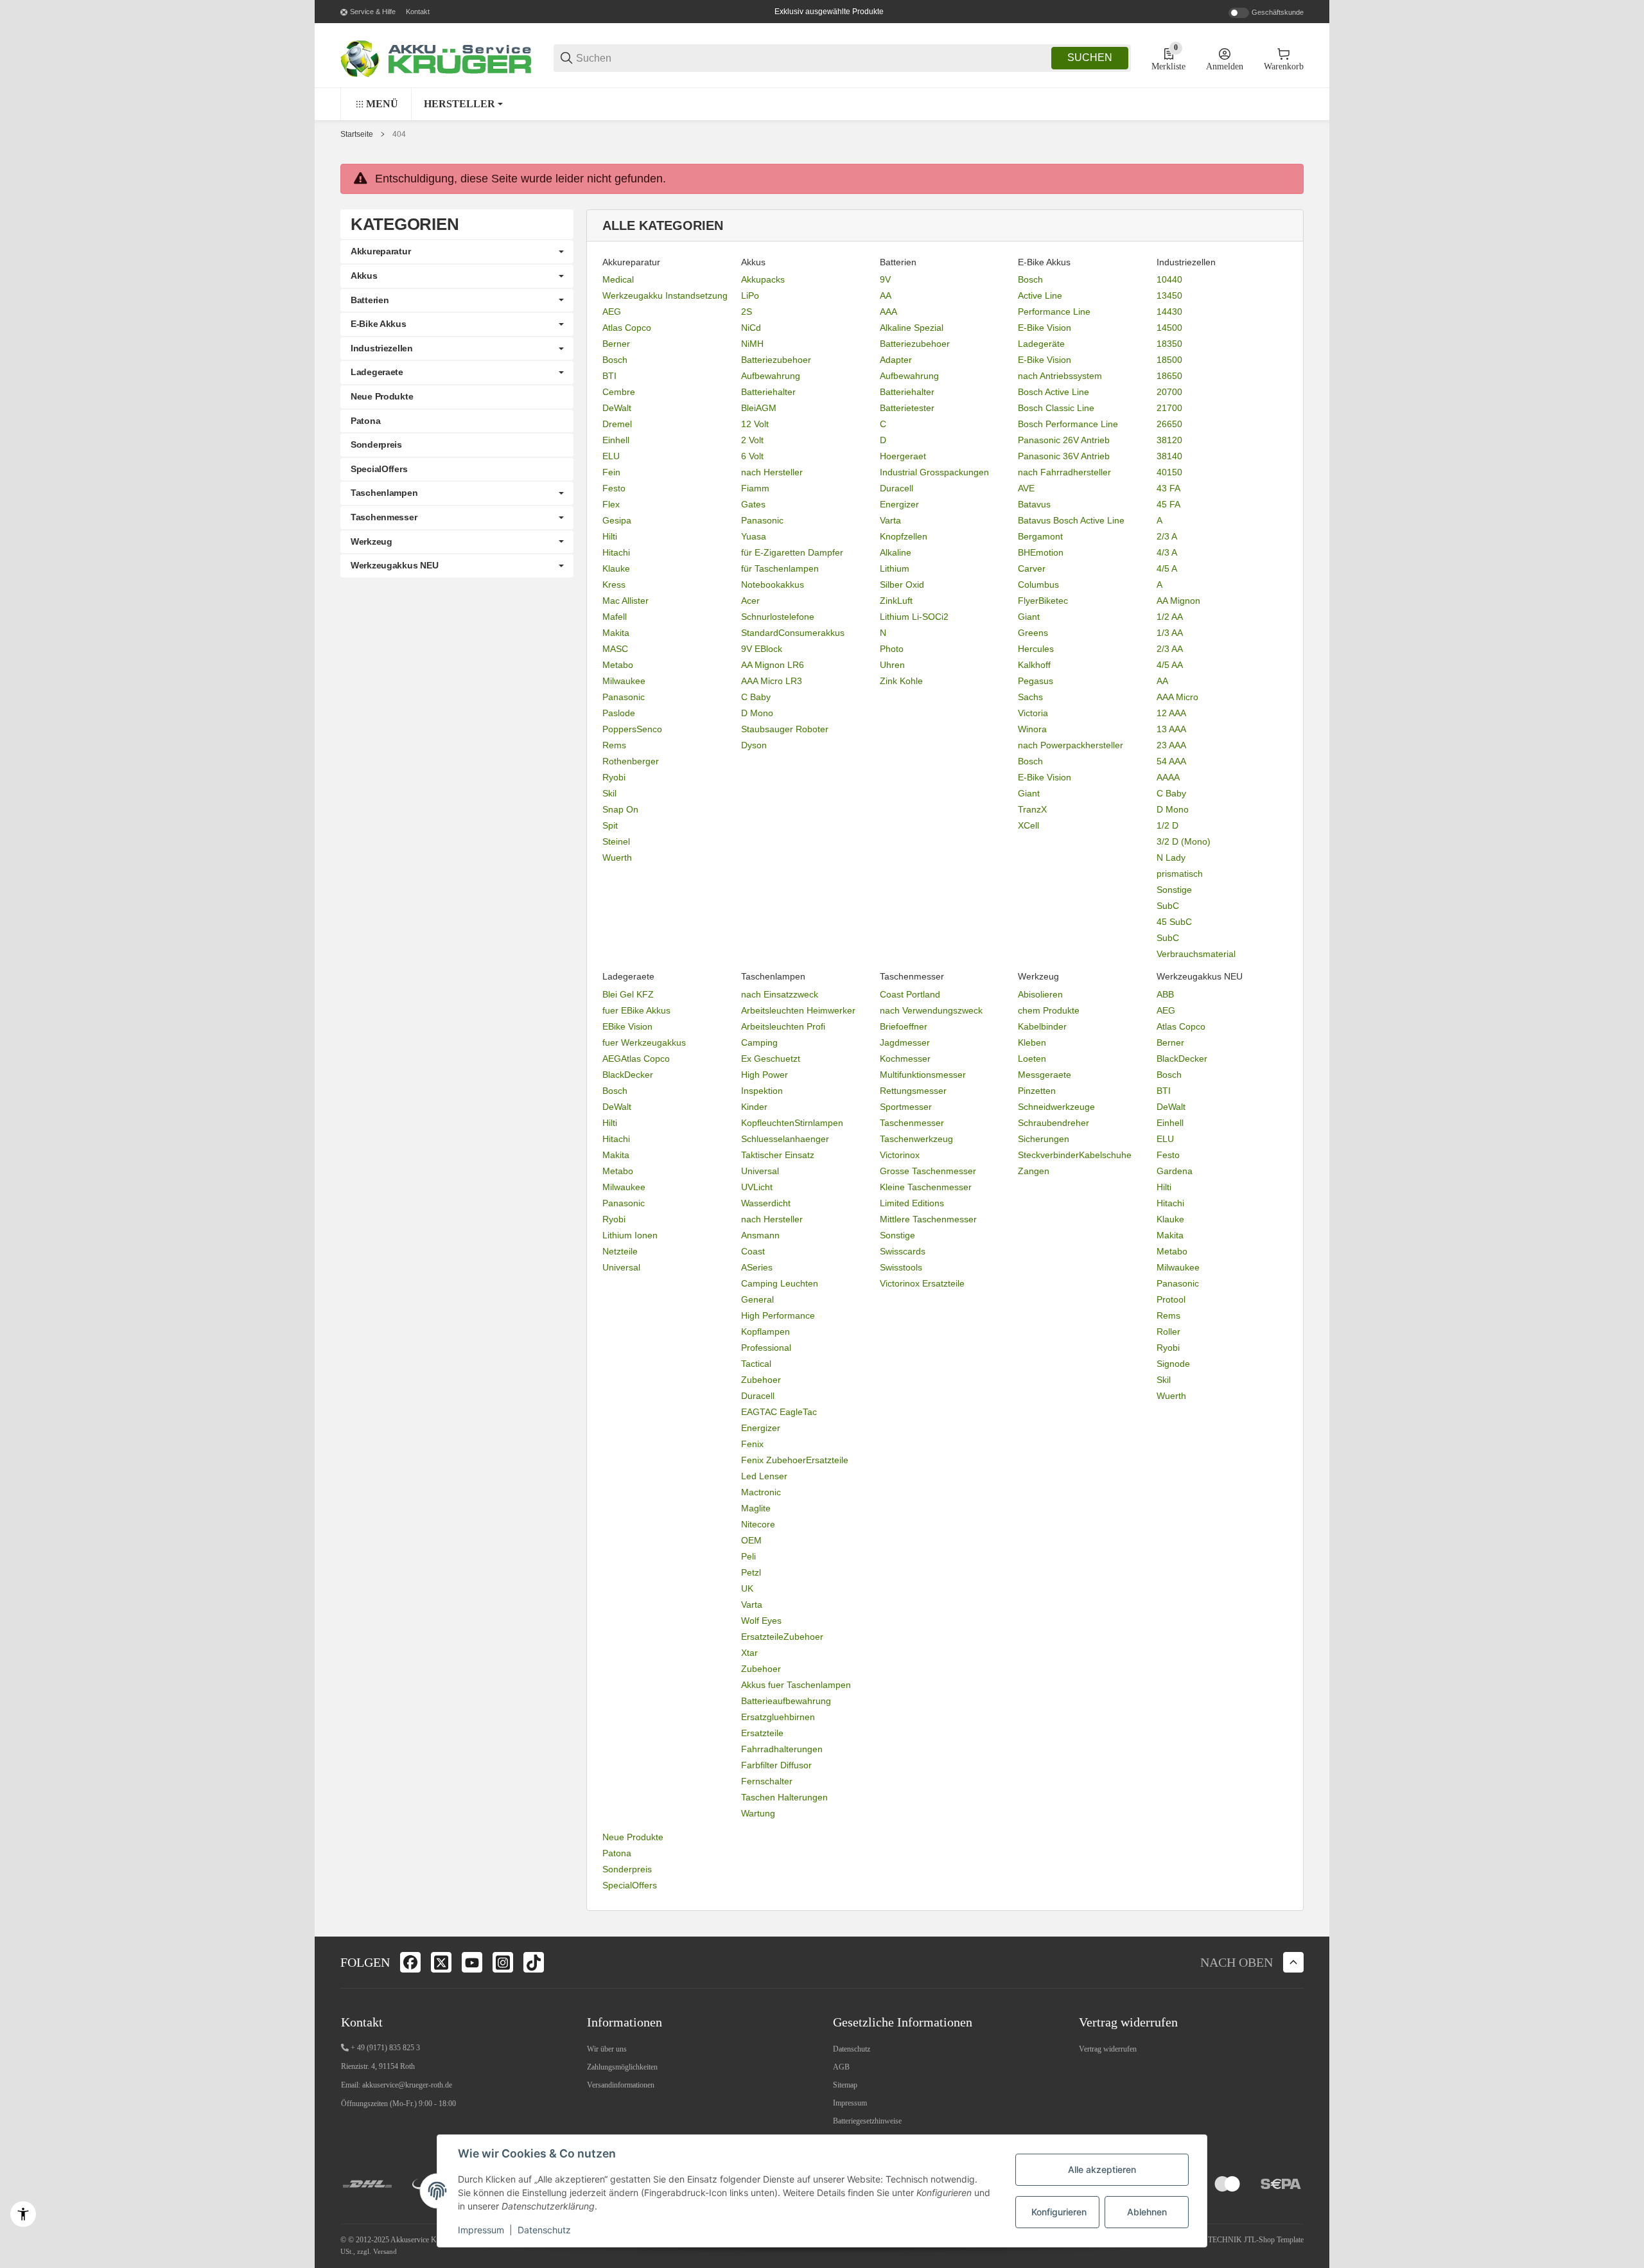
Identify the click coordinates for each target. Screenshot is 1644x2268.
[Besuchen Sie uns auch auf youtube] (472, 1962)
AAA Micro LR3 (772, 681)
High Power (765, 1075)
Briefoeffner (904, 1026)
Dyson (754, 745)
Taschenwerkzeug (916, 1139)
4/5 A (1167, 568)
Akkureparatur (380, 251)
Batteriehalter (768, 392)
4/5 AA (1170, 665)
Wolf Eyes (761, 1621)
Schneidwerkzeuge (1056, 1107)
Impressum (850, 2103)
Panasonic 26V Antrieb (1064, 440)
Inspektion (762, 1091)
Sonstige (1174, 890)
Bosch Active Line (1054, 392)
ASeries (757, 1267)
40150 (1169, 472)
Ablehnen (1147, 2212)
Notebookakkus (773, 585)
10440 (1169, 279)
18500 (1169, 360)
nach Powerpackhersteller (1071, 745)
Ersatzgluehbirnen (778, 1717)
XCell (1028, 825)
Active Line (1040, 295)
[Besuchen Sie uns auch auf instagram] (503, 1962)
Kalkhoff (1034, 665)
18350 (1169, 344)
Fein (611, 472)
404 (399, 134)
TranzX (1032, 809)
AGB (841, 2067)
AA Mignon (1178, 601)
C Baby (756, 697)
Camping (759, 1042)
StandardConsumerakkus (793, 633)
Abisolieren (1040, 994)
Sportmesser (906, 1107)
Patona (617, 1853)
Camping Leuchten (780, 1283)
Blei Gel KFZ (628, 994)
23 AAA (1171, 745)
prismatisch (1180, 874)
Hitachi (616, 552)
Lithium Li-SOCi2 (914, 617)
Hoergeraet (903, 456)
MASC (615, 649)
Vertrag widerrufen (1108, 2049)
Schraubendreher (1054, 1123)
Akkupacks (763, 279)
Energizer (899, 504)
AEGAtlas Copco (636, 1059)
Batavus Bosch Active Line (1071, 520)
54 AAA (1171, 761)
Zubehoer (761, 1380)
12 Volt (755, 424)
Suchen (1090, 57)
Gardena (1175, 1171)
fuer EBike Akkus (636, 1010)
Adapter (896, 360)
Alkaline (896, 552)
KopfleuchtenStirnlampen (792, 1123)
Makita (616, 633)
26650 (1169, 424)
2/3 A (1167, 536)
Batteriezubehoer (776, 360)
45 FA (1168, 504)
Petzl (751, 1572)
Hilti (610, 536)
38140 (1169, 456)
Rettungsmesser (913, 1091)
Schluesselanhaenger (785, 1139)
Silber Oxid (902, 585)
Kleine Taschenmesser (926, 1187)
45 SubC (1174, 922)
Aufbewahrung (771, 376)
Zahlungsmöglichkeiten (622, 2067)
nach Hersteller (772, 472)
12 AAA (1171, 713)
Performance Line (1054, 312)
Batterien (370, 300)
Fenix (752, 1444)
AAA (888, 312)
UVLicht (757, 1187)
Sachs (1030, 697)
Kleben (1032, 1042)
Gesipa (617, 520)
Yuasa (754, 536)
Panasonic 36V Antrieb (1064, 456)
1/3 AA (1170, 633)
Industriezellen (382, 348)
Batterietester (907, 408)
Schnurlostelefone (778, 617)
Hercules (1036, 649)
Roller (1168, 1332)
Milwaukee (624, 681)
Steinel (616, 841)
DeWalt (617, 408)
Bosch (615, 360)
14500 (1169, 328)
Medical (618, 279)
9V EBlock (762, 649)
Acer (750, 601)
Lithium (895, 568)
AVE (1026, 488)
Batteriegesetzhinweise (867, 2121)
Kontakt (418, 12)
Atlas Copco (627, 328)
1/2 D (1167, 825)
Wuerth (617, 857)
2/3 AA (1170, 649)
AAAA (1168, 777)
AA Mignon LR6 (773, 665)
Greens (1033, 633)
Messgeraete (1045, 1075)
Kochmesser (905, 1059)
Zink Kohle (901, 681)
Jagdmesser (905, 1042)
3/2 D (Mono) (1184, 841)
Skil (609, 793)
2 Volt (752, 440)
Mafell (615, 617)
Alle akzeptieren (1102, 2169)
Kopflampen (765, 1332)
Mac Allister (625, 601)
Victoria (1033, 713)
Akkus (364, 276)
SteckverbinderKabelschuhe (1075, 1155)
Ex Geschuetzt (771, 1059)
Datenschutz (852, 2049)
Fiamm (755, 488)
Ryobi (614, 777)
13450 (1169, 295)
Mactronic (761, 1492)
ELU (611, 456)
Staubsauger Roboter (785, 729)
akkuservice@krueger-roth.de (407, 2085)
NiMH (752, 344)
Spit (610, 825)
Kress (614, 585)
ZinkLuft (896, 601)
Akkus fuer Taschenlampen (796, 1685)
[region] (822, 104)
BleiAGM (759, 408)
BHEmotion (1041, 552)
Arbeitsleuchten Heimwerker (798, 1010)
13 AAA (1171, 729)
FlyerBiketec (1043, 601)
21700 (1169, 408)
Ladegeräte (1041, 344)
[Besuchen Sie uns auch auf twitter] (441, 1962)
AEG (612, 312)
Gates (753, 504)
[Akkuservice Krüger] (437, 57)
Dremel (617, 424)
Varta (890, 520)
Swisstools (901, 1267)
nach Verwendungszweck (931, 1010)
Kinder (754, 1107)
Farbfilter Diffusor (776, 1765)
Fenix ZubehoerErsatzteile (795, 1460)
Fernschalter (767, 1781)
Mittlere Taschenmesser (928, 1219)
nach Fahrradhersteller (1064, 472)
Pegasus (1036, 681)
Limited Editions (912, 1203)
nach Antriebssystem (1060, 376)
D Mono (757, 713)
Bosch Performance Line (1068, 424)
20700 (1169, 392)
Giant (1029, 617)
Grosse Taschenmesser (928, 1171)
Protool (1171, 1299)
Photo (892, 649)
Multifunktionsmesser (923, 1075)
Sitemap (845, 2085)
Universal (621, 1267)
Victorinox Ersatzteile (922, 1283)
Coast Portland (910, 994)
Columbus (1038, 585)
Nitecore (758, 1524)
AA (886, 295)
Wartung (758, 1813)
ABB (1165, 994)
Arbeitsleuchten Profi (783, 1026)
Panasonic (624, 697)
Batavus (1034, 504)
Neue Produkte (633, 1837)
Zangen (1034, 1171)
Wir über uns (607, 2049)
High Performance (778, 1315)
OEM (751, 1540)
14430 (1169, 312)
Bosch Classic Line (1056, 408)
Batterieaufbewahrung (786, 1701)
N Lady (1171, 857)
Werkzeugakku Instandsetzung (665, 295)
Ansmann (760, 1235)
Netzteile (620, 1251)
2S (747, 312)
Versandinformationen (621, 2085)
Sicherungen (1044, 1139)
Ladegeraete (377, 372)
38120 (1169, 440)
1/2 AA (1170, 617)
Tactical (756, 1364)
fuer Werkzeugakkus (644, 1042)
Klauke (616, 568)
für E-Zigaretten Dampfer (792, 552)
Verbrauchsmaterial (1196, 954)
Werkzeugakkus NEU (394, 565)
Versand (385, 2252)
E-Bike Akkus (379, 324)
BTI (609, 376)
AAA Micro (1177, 697)
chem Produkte (1049, 1010)
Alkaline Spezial (912, 328)
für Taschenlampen (780, 568)
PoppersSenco (632, 729)
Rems (614, 745)
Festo (614, 488)
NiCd (751, 328)
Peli (748, 1556)
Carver (1032, 568)
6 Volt (752, 456)
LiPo (750, 295)
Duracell (896, 488)
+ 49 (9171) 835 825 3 (385, 2048)
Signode (1173, 1364)
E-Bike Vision (1045, 328)
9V (885, 279)
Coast (753, 1251)
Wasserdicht (766, 1203)
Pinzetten (1037, 1091)
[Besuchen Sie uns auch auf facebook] (410, 1962)
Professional (766, 1348)
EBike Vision (627, 1026)
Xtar (749, 1653)
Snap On (620, 809)
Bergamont (1040, 536)
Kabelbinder (1042, 1026)
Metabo (618, 665)
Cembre (619, 392)
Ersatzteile (762, 1733)
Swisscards (903, 1251)
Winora (1032, 729)
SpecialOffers (630, 1885)
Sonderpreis (627, 1869)
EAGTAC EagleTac (779, 1412)
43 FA (1168, 488)
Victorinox (900, 1155)
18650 (1169, 376)
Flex (611, 504)
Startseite (357, 134)
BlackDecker (628, 1075)
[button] (463, 104)
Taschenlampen (384, 493)
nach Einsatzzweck (780, 994)
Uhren (892, 665)
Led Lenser (764, 1476)
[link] (457, 252)
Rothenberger (631, 761)
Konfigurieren (1059, 2212)
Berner (616, 344)
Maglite (756, 1508)
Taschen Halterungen (784, 1797)
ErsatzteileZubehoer (782, 1637)
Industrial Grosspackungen (934, 472)
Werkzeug (372, 541)
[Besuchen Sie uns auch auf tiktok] (534, 1962)
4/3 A (1167, 552)
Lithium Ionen (630, 1235)
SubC (1168, 906)
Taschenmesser (912, 1123)
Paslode (619, 713)
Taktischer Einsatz (778, 1155)
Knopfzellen (904, 536)
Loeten (1032, 1059)
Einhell (616, 440)
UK (747, 1588)
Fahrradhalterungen (782, 1749)
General (757, 1299)
